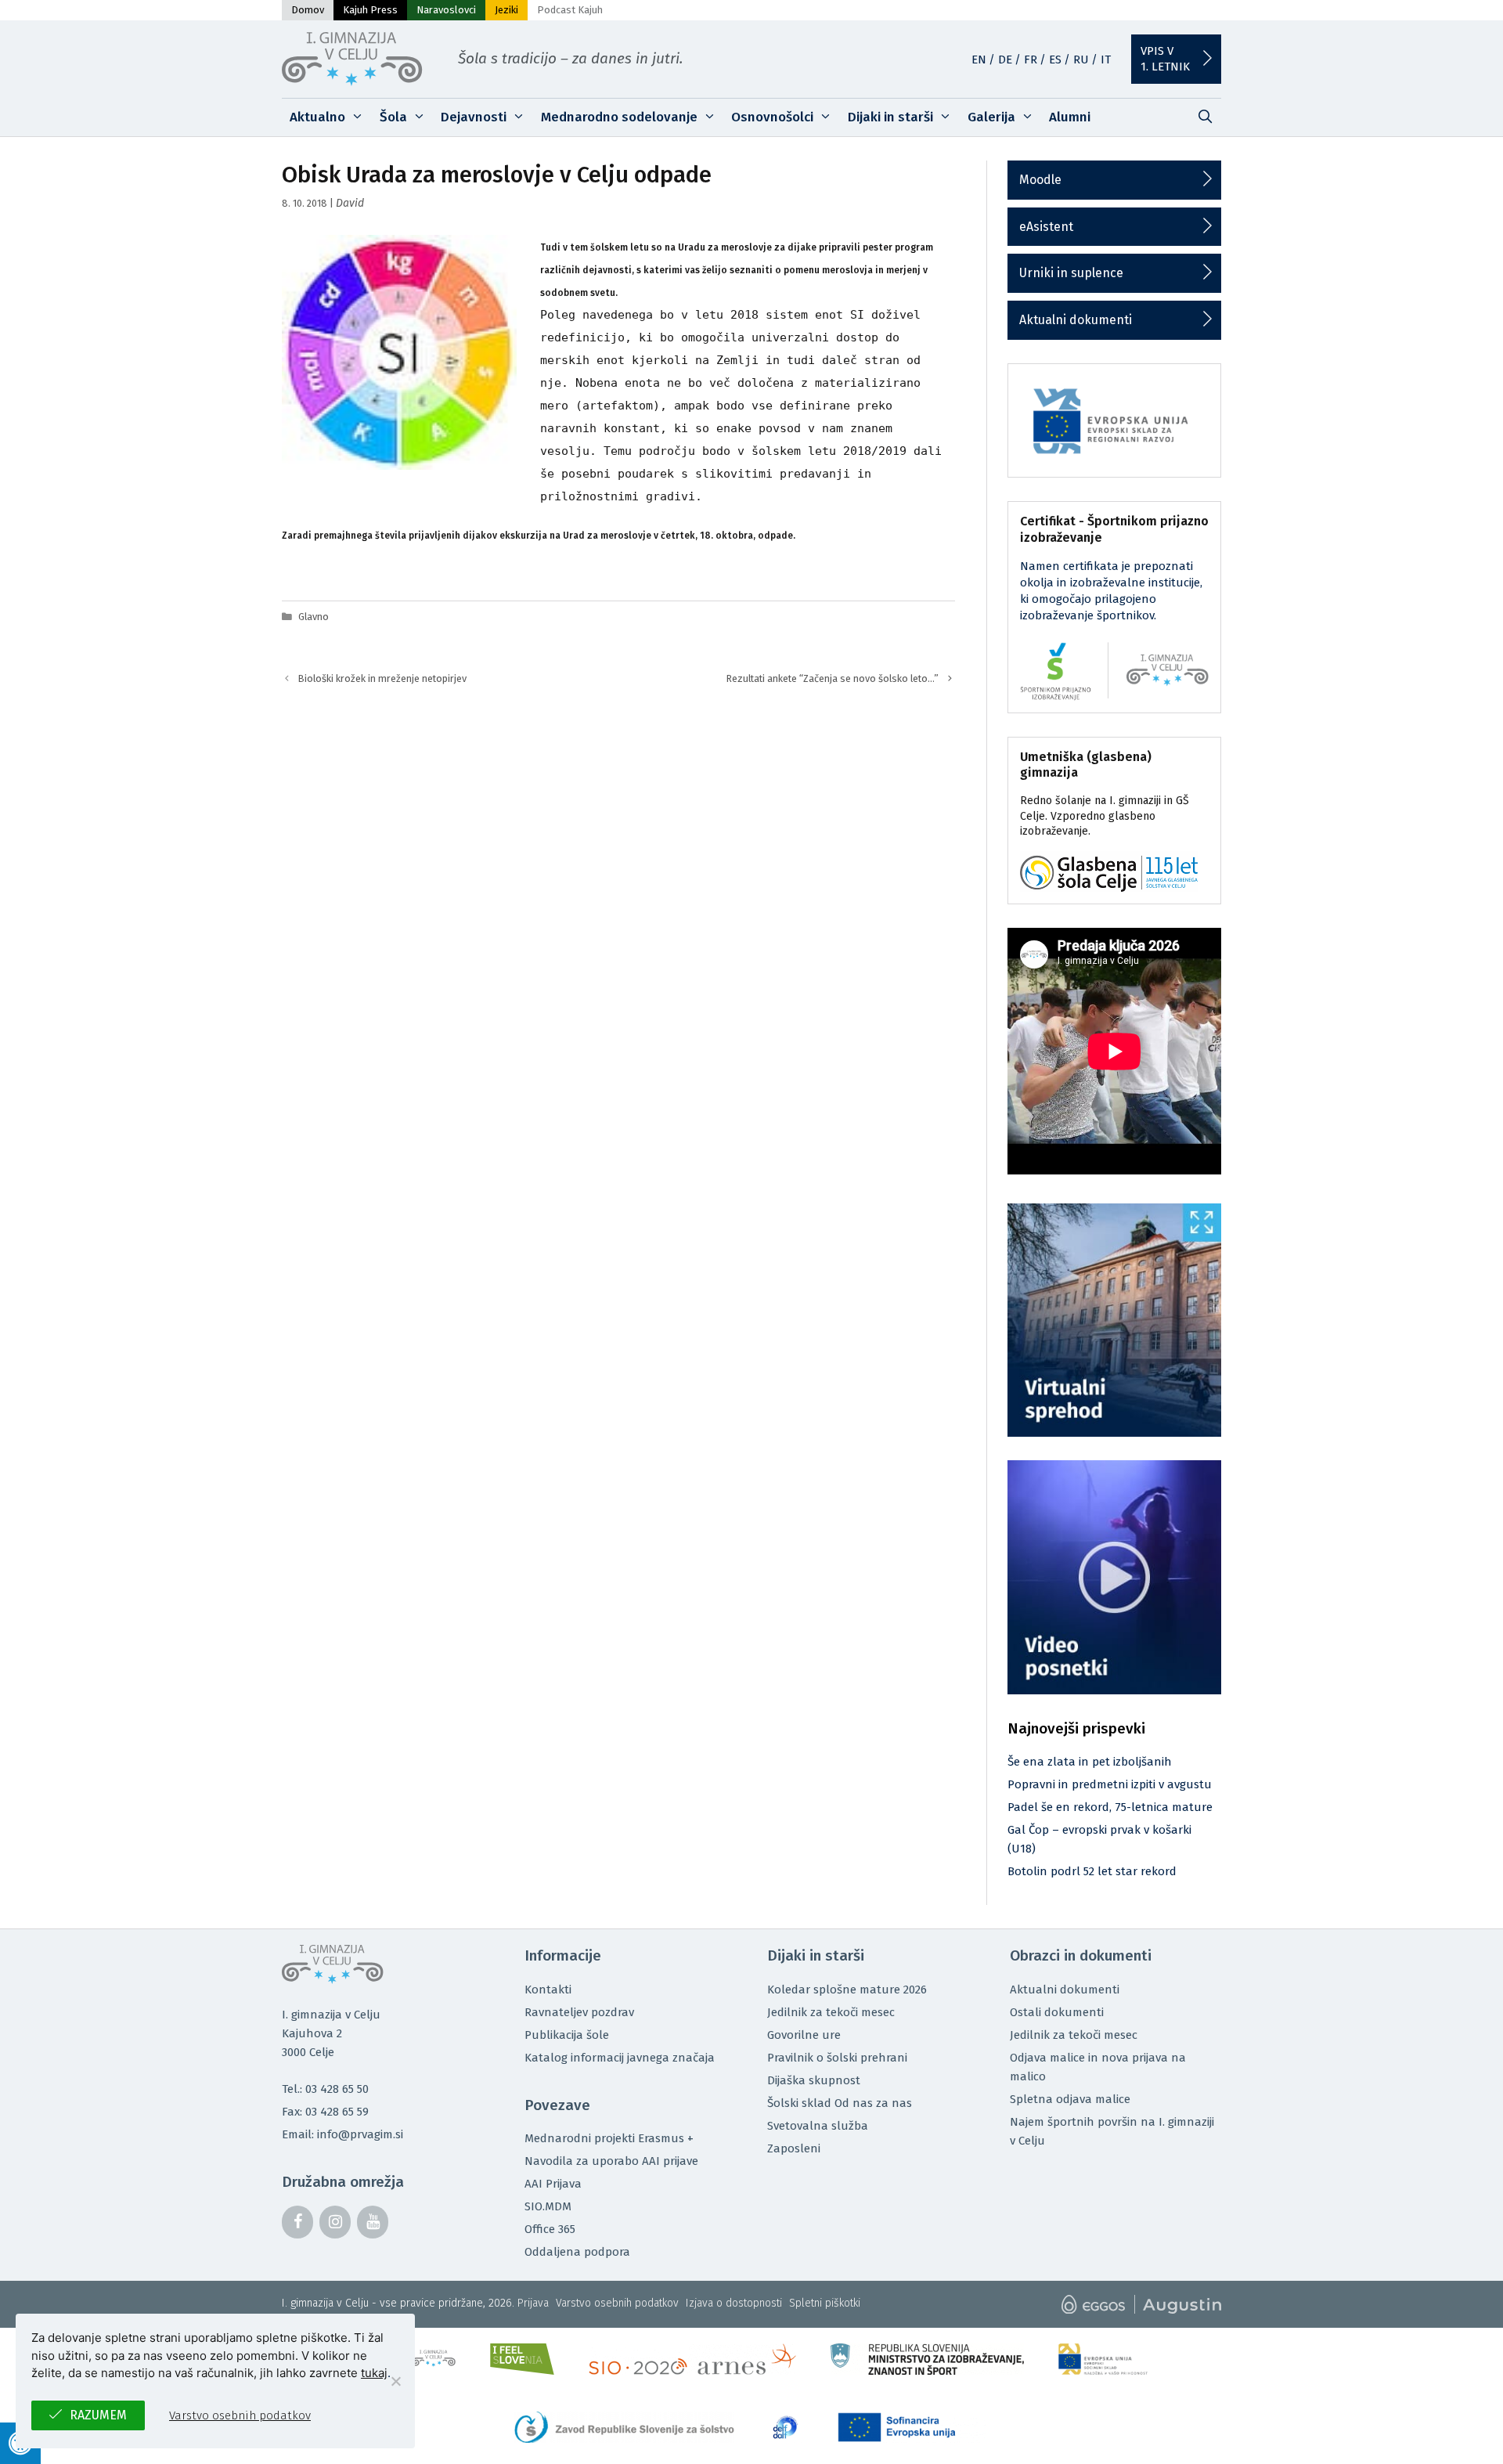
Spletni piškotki (825, 2303)
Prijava (533, 2303)
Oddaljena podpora (577, 2252)
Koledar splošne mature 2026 (847, 1990)
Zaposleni (794, 2148)
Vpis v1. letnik (1165, 59)
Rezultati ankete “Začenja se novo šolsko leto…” (833, 678)
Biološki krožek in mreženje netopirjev (382, 678)
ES (1055, 60)
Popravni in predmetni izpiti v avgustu (1110, 1784)
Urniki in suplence (1071, 273)
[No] (395, 2381)
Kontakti (548, 1990)
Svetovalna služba (818, 2126)
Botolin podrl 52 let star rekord (1092, 1871)
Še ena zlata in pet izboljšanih (1090, 1762)
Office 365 (550, 2229)
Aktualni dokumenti (1076, 320)
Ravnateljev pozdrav (579, 2012)
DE (1005, 60)
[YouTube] (373, 2222)
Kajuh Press (370, 10)
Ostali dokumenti (1057, 2012)
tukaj (374, 2373)
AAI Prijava (553, 2184)
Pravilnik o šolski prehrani (837, 2058)
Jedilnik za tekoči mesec (831, 2012)
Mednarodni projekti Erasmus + (609, 2138)
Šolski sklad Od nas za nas (840, 2103)
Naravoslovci (446, 10)
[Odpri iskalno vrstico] (1205, 117)
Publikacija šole (567, 2035)
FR (1031, 60)
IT (1106, 60)
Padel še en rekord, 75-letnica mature (1110, 1807)
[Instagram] (335, 2222)
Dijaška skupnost (814, 2080)
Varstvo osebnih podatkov (617, 2303)
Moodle (1040, 180)
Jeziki (506, 10)
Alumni (1070, 117)
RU (1081, 60)
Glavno (314, 617)
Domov (308, 10)
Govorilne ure (804, 2035)
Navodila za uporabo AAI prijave (611, 2161)
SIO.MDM (548, 2206)
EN (979, 60)
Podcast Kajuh (570, 10)
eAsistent (1046, 227)
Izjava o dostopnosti (734, 2303)
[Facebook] (297, 2222)
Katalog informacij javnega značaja (620, 2058)
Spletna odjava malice (1070, 2099)
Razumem (98, 2415)
